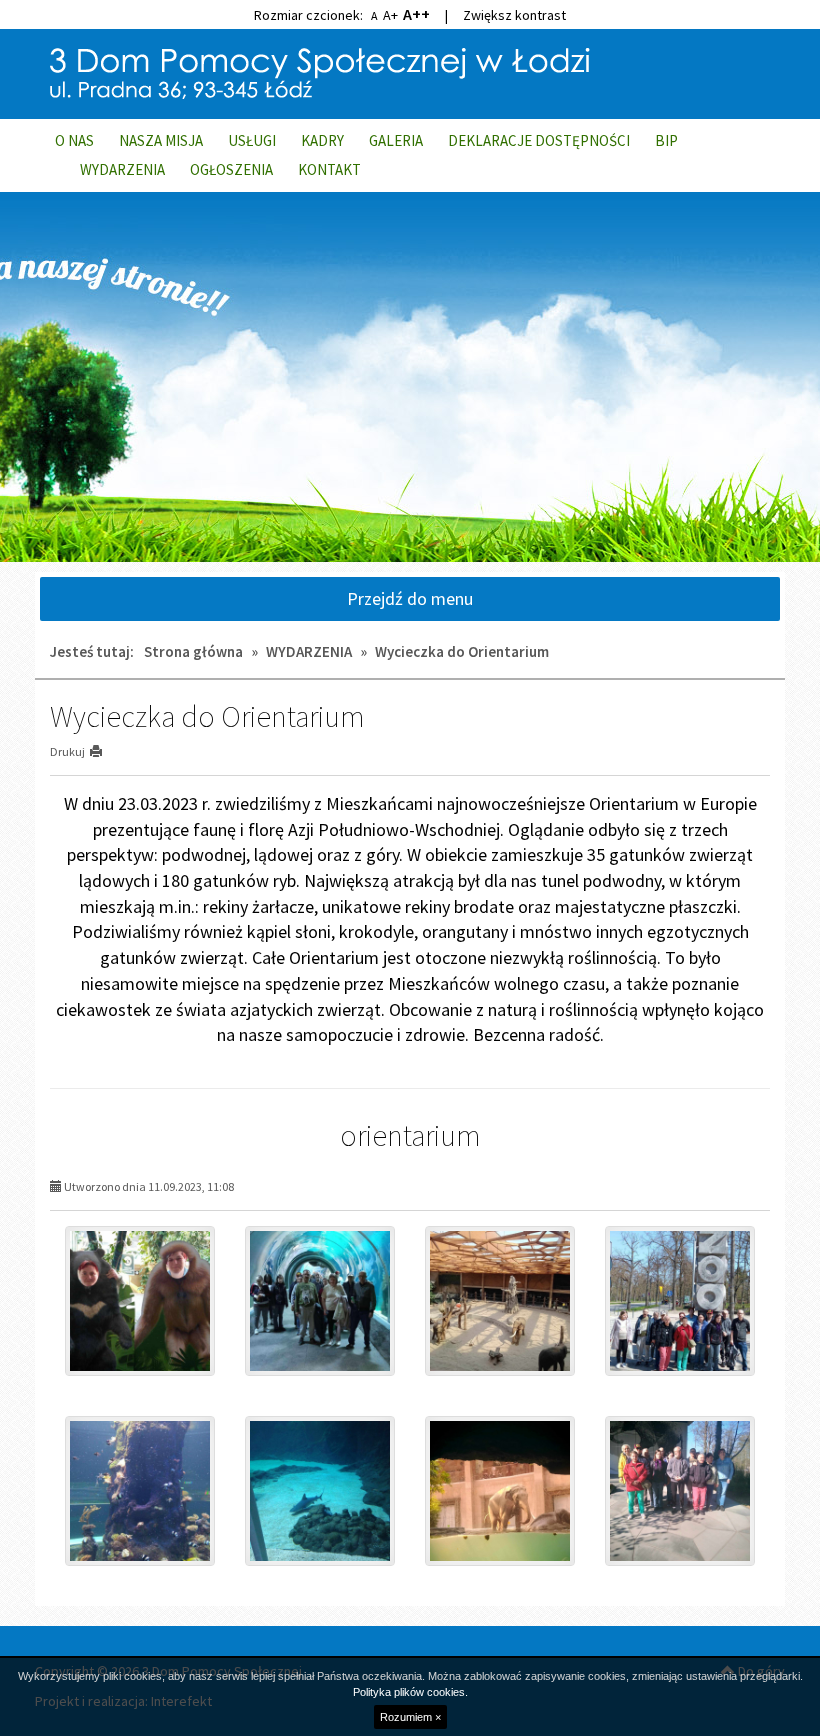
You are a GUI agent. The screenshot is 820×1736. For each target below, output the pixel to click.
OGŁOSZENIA (231, 169)
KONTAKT (329, 169)
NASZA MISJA (161, 140)
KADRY (322, 140)
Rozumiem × (410, 1717)
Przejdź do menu (410, 598)
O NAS (74, 140)
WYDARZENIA (122, 169)
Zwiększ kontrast (514, 15)
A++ (416, 14)
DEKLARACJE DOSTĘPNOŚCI (539, 140)
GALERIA (396, 140)
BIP (666, 140)
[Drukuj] (104, 751)
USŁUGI (252, 140)
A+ (390, 15)
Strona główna (193, 651)
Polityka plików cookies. (410, 1692)
